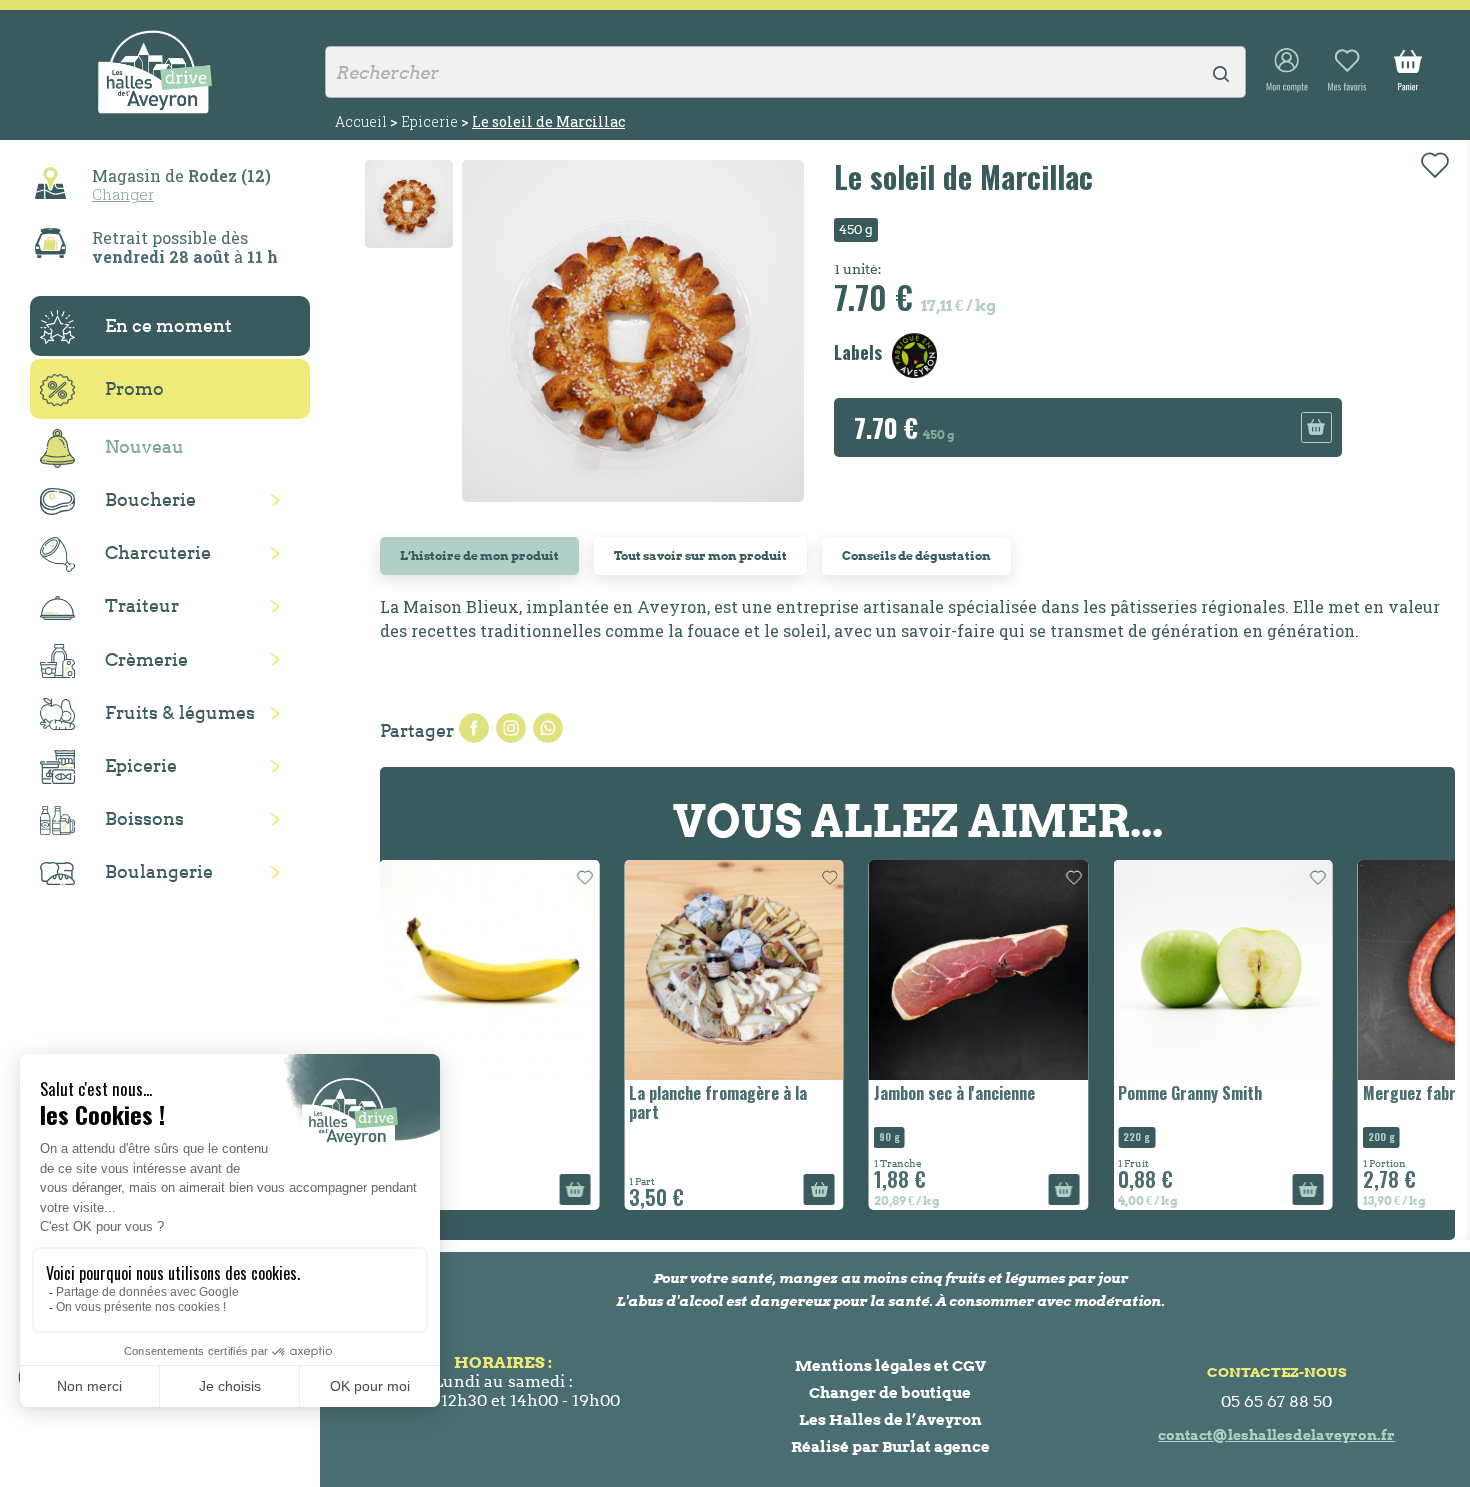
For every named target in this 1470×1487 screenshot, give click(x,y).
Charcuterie (158, 552)
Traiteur (142, 605)
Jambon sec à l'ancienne (759, 1093)
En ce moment (168, 325)
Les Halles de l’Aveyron (890, 1419)
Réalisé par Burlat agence (890, 1446)
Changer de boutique (890, 1392)
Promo (134, 388)
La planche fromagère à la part (524, 1102)
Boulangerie (159, 871)
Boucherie (150, 499)
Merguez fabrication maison (1264, 1093)
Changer (123, 194)
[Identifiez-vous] (1287, 71)
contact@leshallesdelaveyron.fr (1276, 1435)
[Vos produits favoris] (1347, 71)
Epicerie (141, 765)
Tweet (511, 728)
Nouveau (144, 446)
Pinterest (548, 728)
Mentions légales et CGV (890, 1365)
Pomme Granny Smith (996, 1093)
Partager (474, 728)
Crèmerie (146, 659)
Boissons (144, 818)
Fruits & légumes (180, 712)
